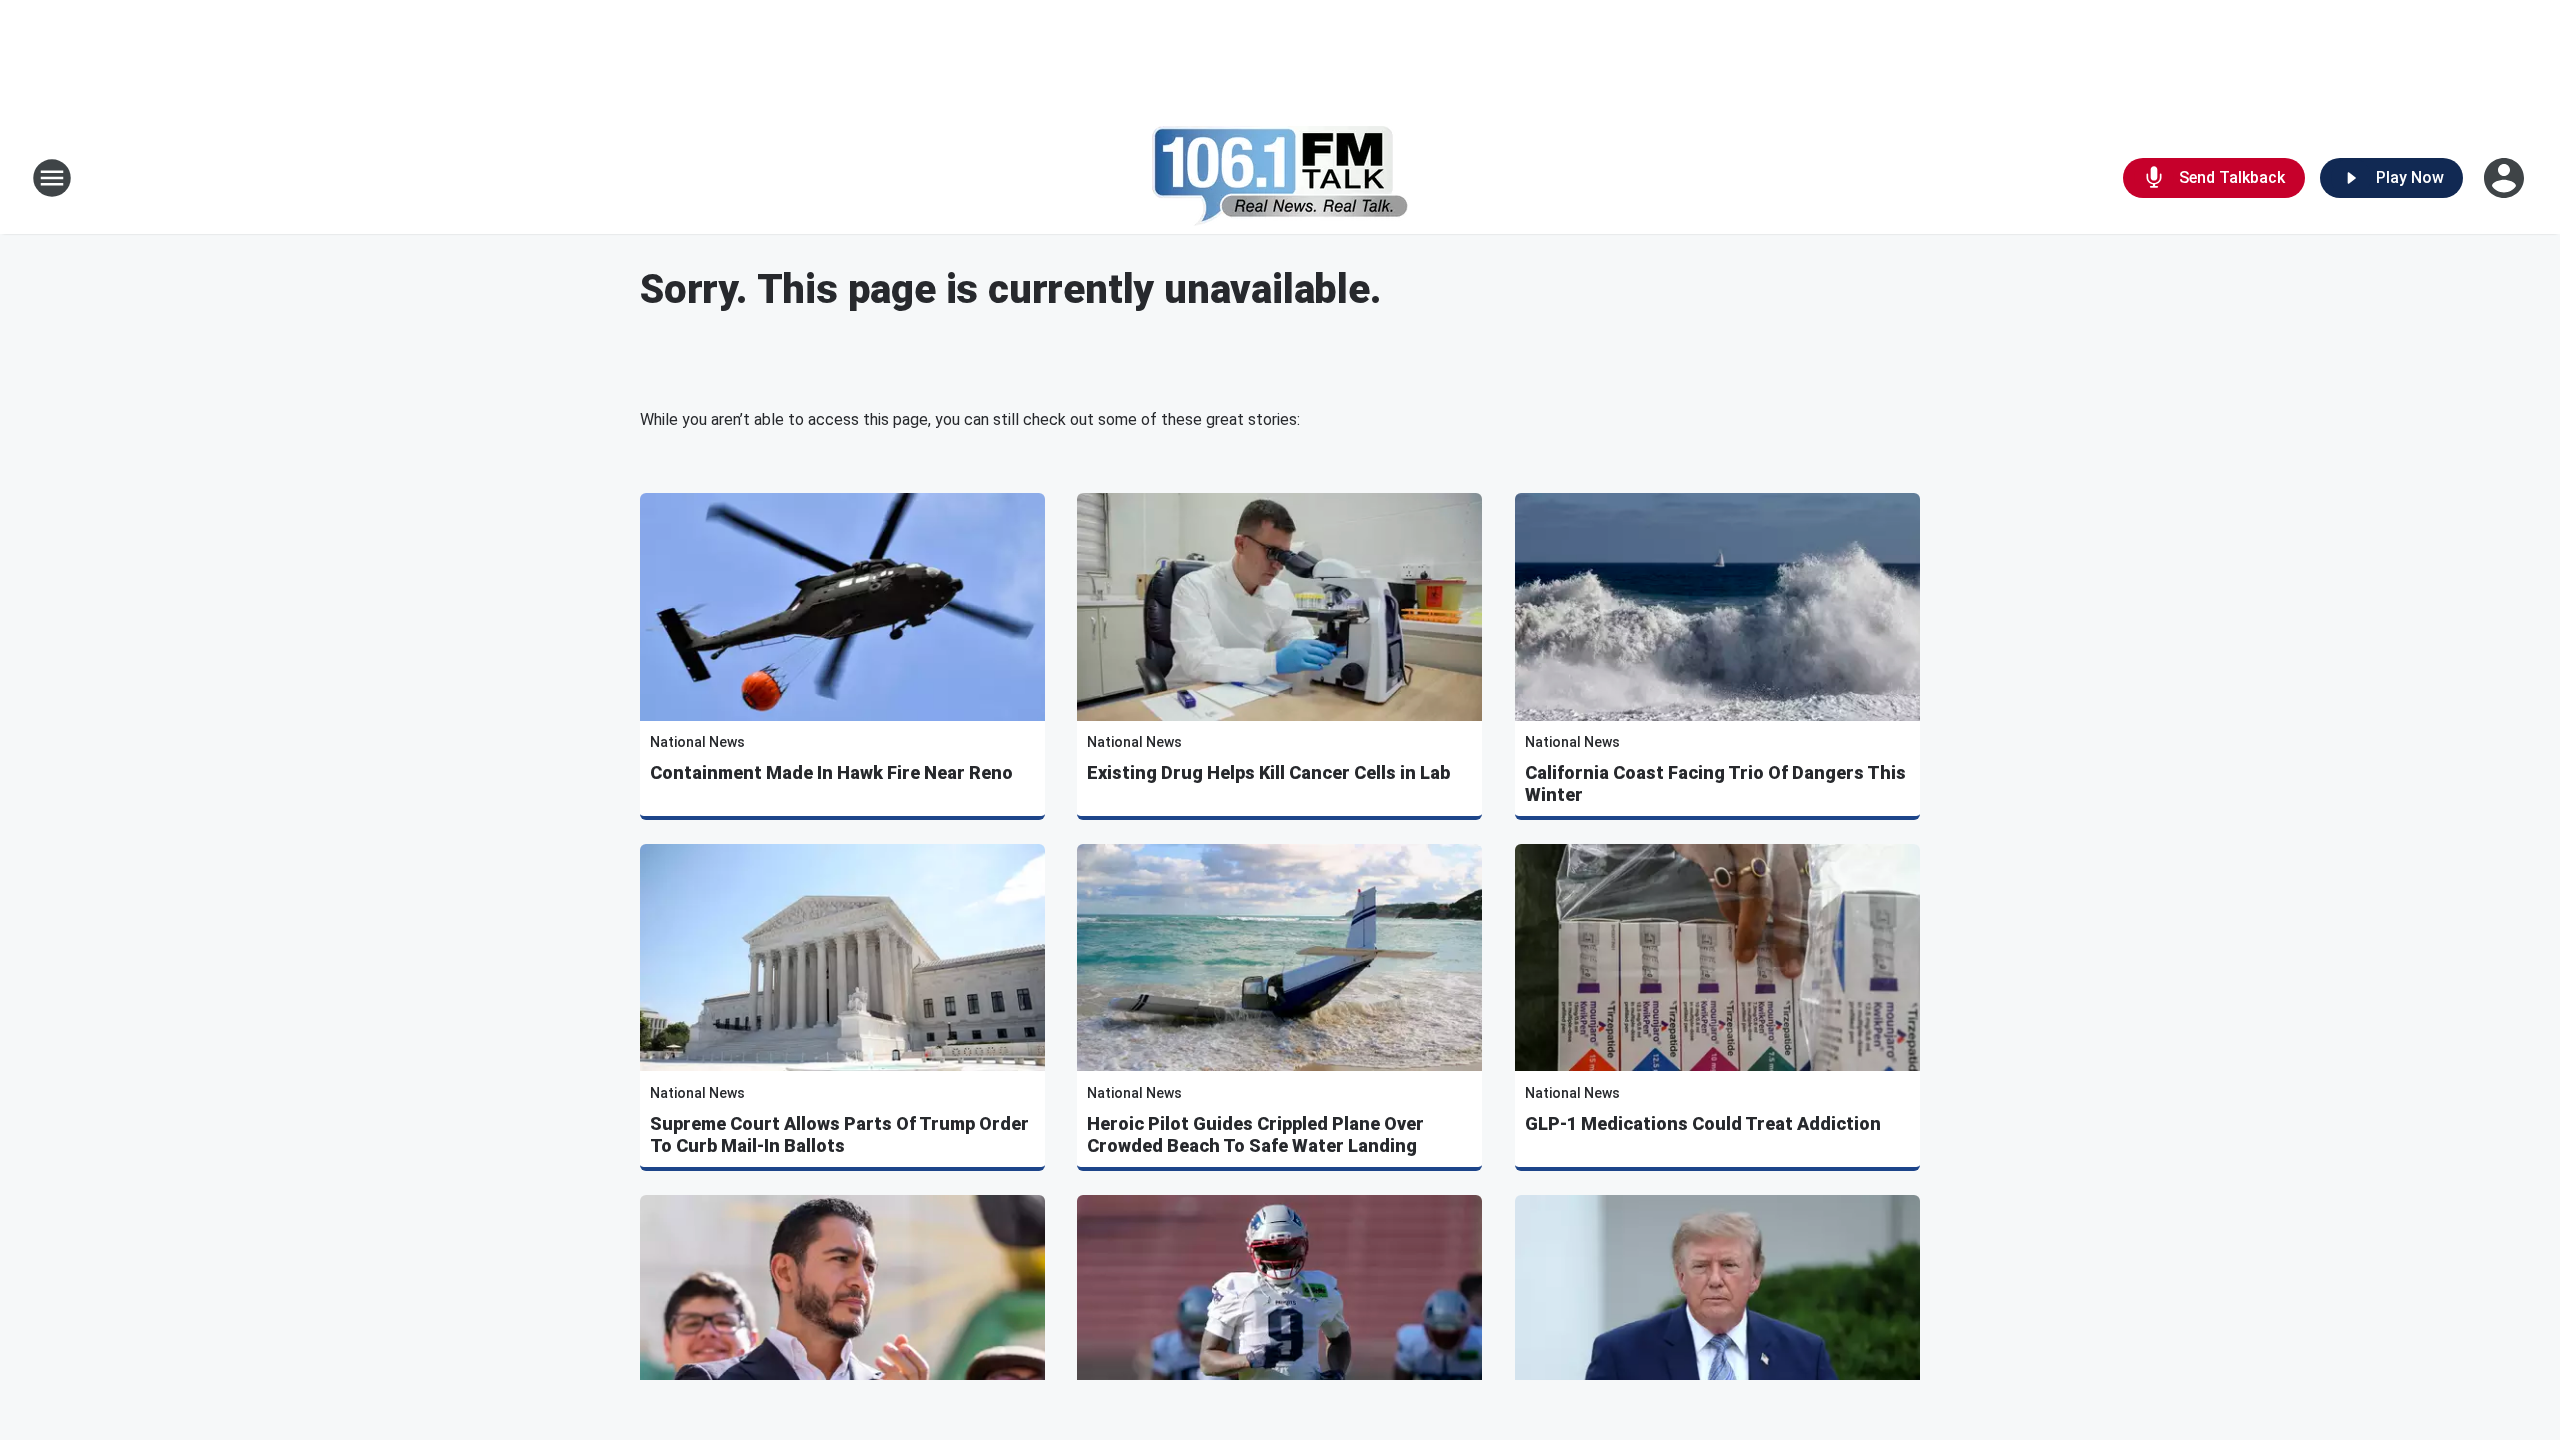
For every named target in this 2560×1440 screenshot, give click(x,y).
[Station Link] (1280, 178)
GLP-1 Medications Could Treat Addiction (1703, 1123)
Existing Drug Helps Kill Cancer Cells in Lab (1268, 772)
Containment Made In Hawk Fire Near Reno (831, 772)
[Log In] (2506, 178)
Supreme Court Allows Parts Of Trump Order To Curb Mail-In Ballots (839, 1134)
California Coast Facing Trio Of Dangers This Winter (1715, 783)
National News (697, 742)
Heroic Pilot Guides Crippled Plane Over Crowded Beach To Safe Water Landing (1255, 1134)
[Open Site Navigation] (52, 178)
